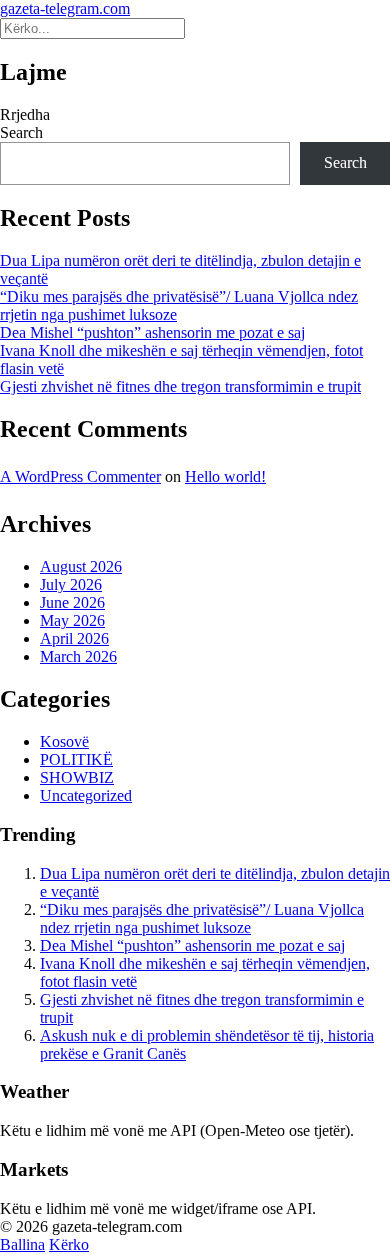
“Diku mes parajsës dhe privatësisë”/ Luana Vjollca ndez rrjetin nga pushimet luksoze (202, 918)
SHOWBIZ (77, 777)
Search (21, 132)
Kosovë (64, 741)
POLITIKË (76, 759)
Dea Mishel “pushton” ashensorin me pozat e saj (152, 332)
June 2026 (72, 602)
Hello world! (225, 476)
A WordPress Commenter (80, 476)
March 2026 (78, 656)
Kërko (69, 1244)
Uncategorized (86, 795)
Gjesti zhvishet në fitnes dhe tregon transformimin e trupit (180, 386)
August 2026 (81, 566)
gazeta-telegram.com (65, 8)
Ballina (22, 1244)
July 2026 (71, 584)
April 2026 (74, 638)
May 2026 (72, 620)
